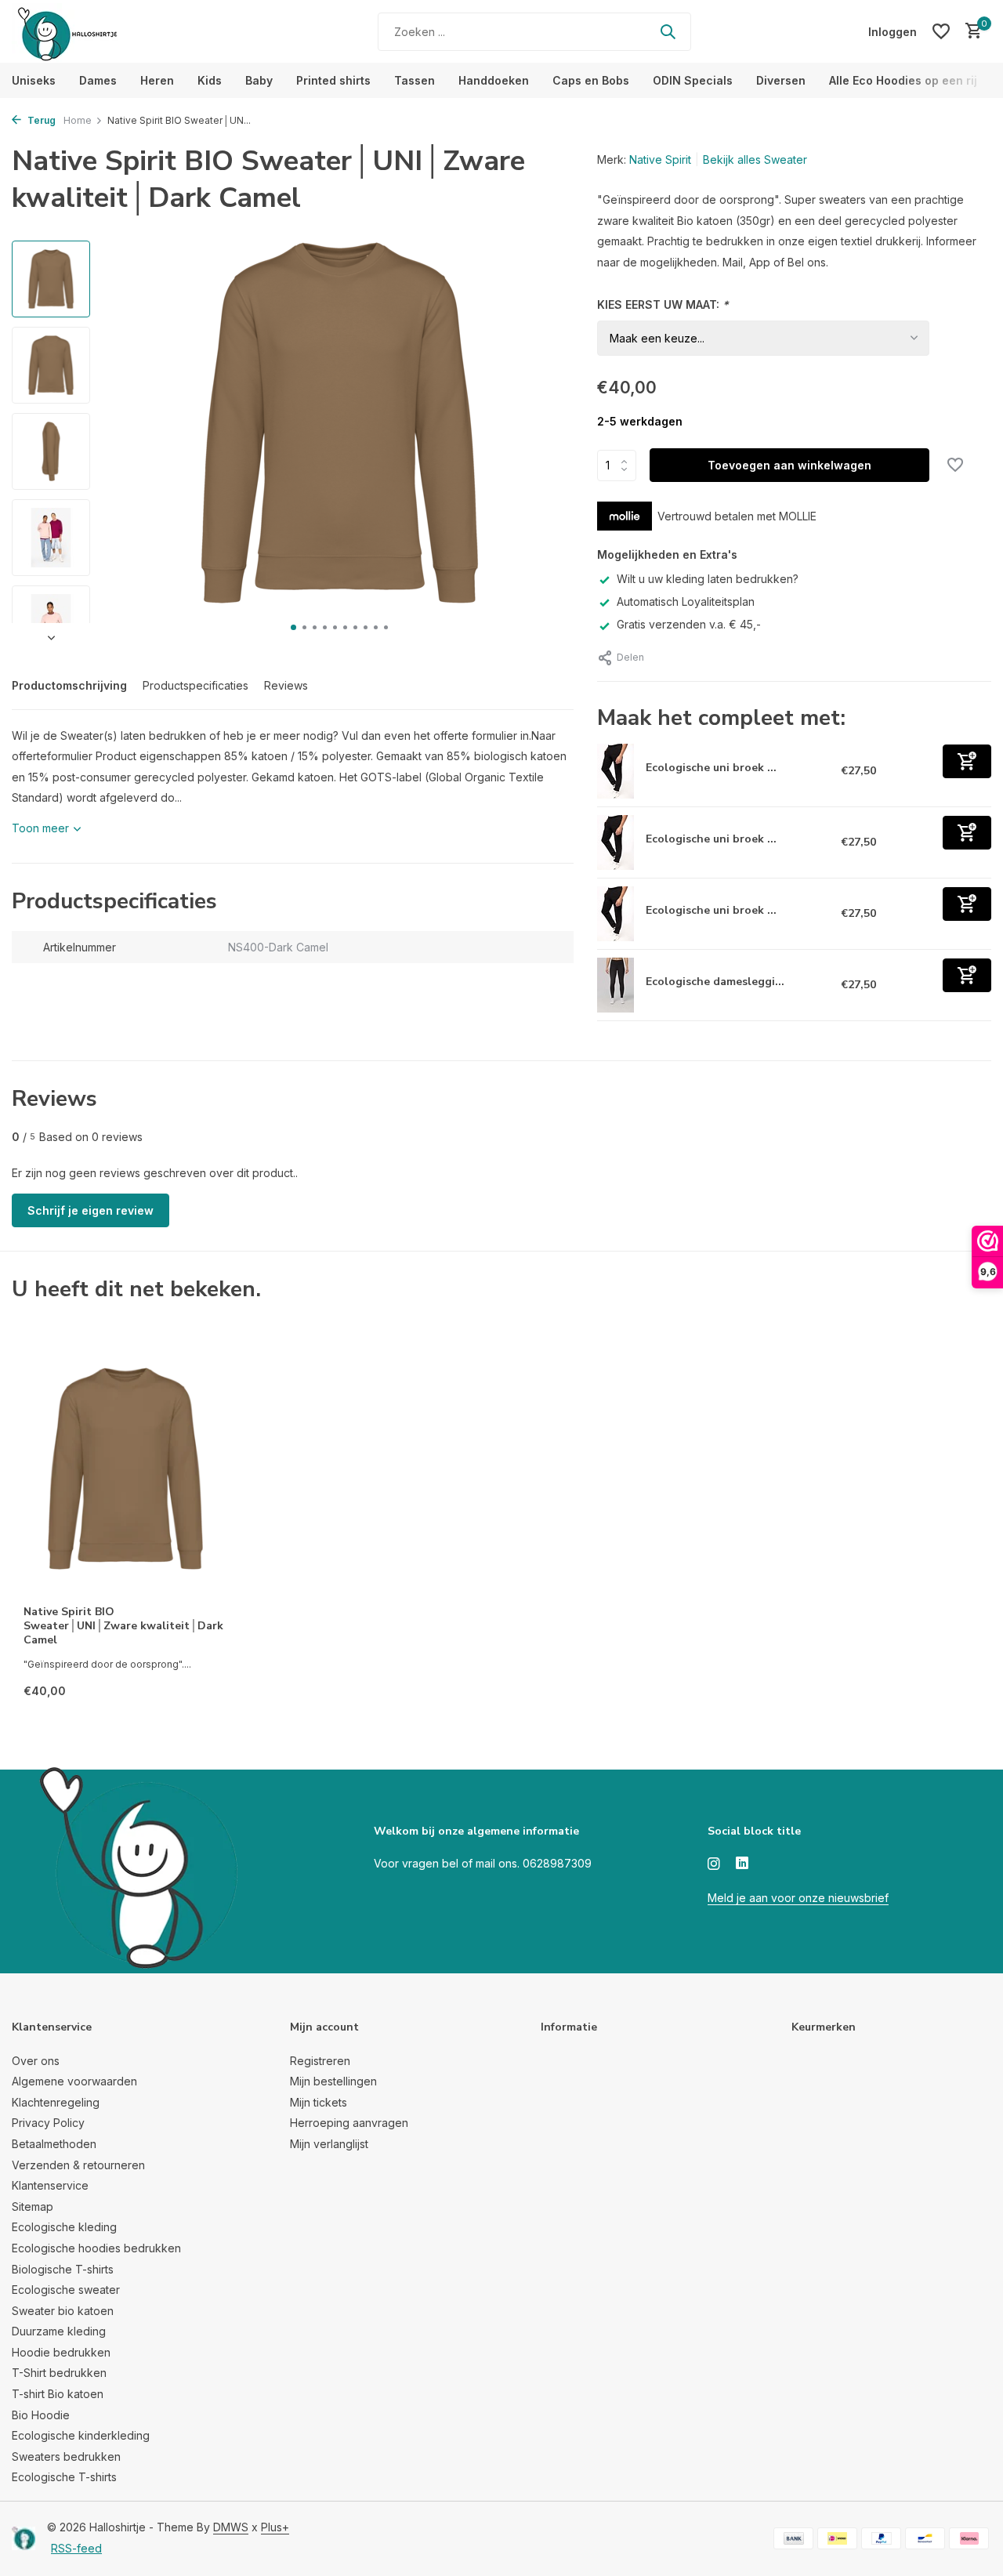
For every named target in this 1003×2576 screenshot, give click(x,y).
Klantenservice (50, 2185)
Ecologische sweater (66, 2290)
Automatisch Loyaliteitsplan (686, 601)
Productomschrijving (69, 685)
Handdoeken (494, 80)
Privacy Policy (48, 2123)
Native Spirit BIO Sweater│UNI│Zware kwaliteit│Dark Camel (123, 1626)
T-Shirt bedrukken (59, 2373)
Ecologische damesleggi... (715, 982)
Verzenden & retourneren (78, 2165)
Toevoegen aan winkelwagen (789, 465)
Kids (210, 80)
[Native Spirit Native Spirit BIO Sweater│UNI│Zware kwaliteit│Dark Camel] (125, 1468)
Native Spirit (660, 159)
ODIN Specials (693, 80)
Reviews (286, 685)
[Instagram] (714, 1864)
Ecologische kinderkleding (81, 2435)
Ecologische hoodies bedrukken (96, 2248)
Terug (40, 120)
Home (78, 120)
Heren (157, 80)
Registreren (320, 2061)
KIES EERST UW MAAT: (663, 304)
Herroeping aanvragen (349, 2123)
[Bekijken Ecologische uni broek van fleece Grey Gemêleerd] (616, 842)
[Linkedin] (742, 1864)
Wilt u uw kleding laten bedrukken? (708, 579)
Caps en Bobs (591, 80)
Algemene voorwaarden (74, 2081)
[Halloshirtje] (110, 31)
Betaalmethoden (54, 2144)
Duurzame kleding (59, 2331)
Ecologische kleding (64, 2227)
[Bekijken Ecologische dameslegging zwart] (616, 985)
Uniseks (34, 80)
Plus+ (275, 2527)
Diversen (781, 80)
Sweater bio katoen (63, 2311)
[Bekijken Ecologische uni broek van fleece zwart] (616, 914)
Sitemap (33, 2206)
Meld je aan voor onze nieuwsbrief (798, 1898)
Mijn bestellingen (333, 2081)
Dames (98, 80)
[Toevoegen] (967, 761)
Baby (259, 80)
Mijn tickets (319, 2102)
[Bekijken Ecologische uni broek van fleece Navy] (616, 771)
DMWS (231, 2527)
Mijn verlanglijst (329, 2144)
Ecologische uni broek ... (711, 768)
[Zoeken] (668, 31)
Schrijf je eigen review (91, 1210)
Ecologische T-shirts (64, 2477)
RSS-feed (76, 2548)
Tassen (415, 80)
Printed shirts (333, 80)
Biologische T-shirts (63, 2269)
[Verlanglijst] (941, 31)
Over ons (36, 2061)
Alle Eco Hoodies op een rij (903, 80)
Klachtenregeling (56, 2102)
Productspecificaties (196, 685)
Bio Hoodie (41, 2415)
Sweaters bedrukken (66, 2456)
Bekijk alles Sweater (755, 159)
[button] (293, 627)
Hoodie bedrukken (61, 2352)
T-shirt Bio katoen (58, 2394)
